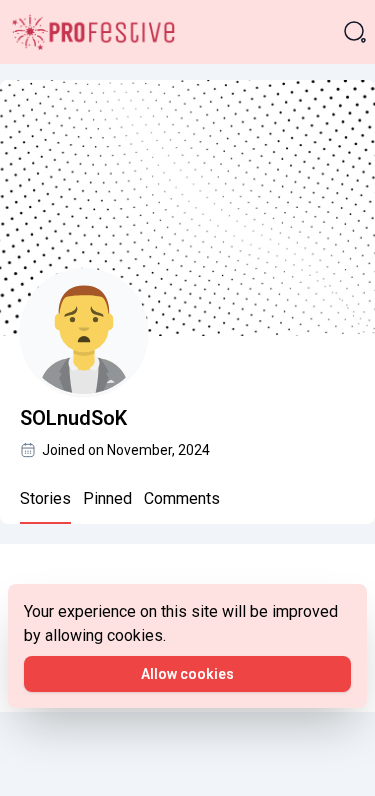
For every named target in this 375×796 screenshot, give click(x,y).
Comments (182, 498)
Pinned (107, 498)
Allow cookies (187, 674)
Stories (45, 498)
